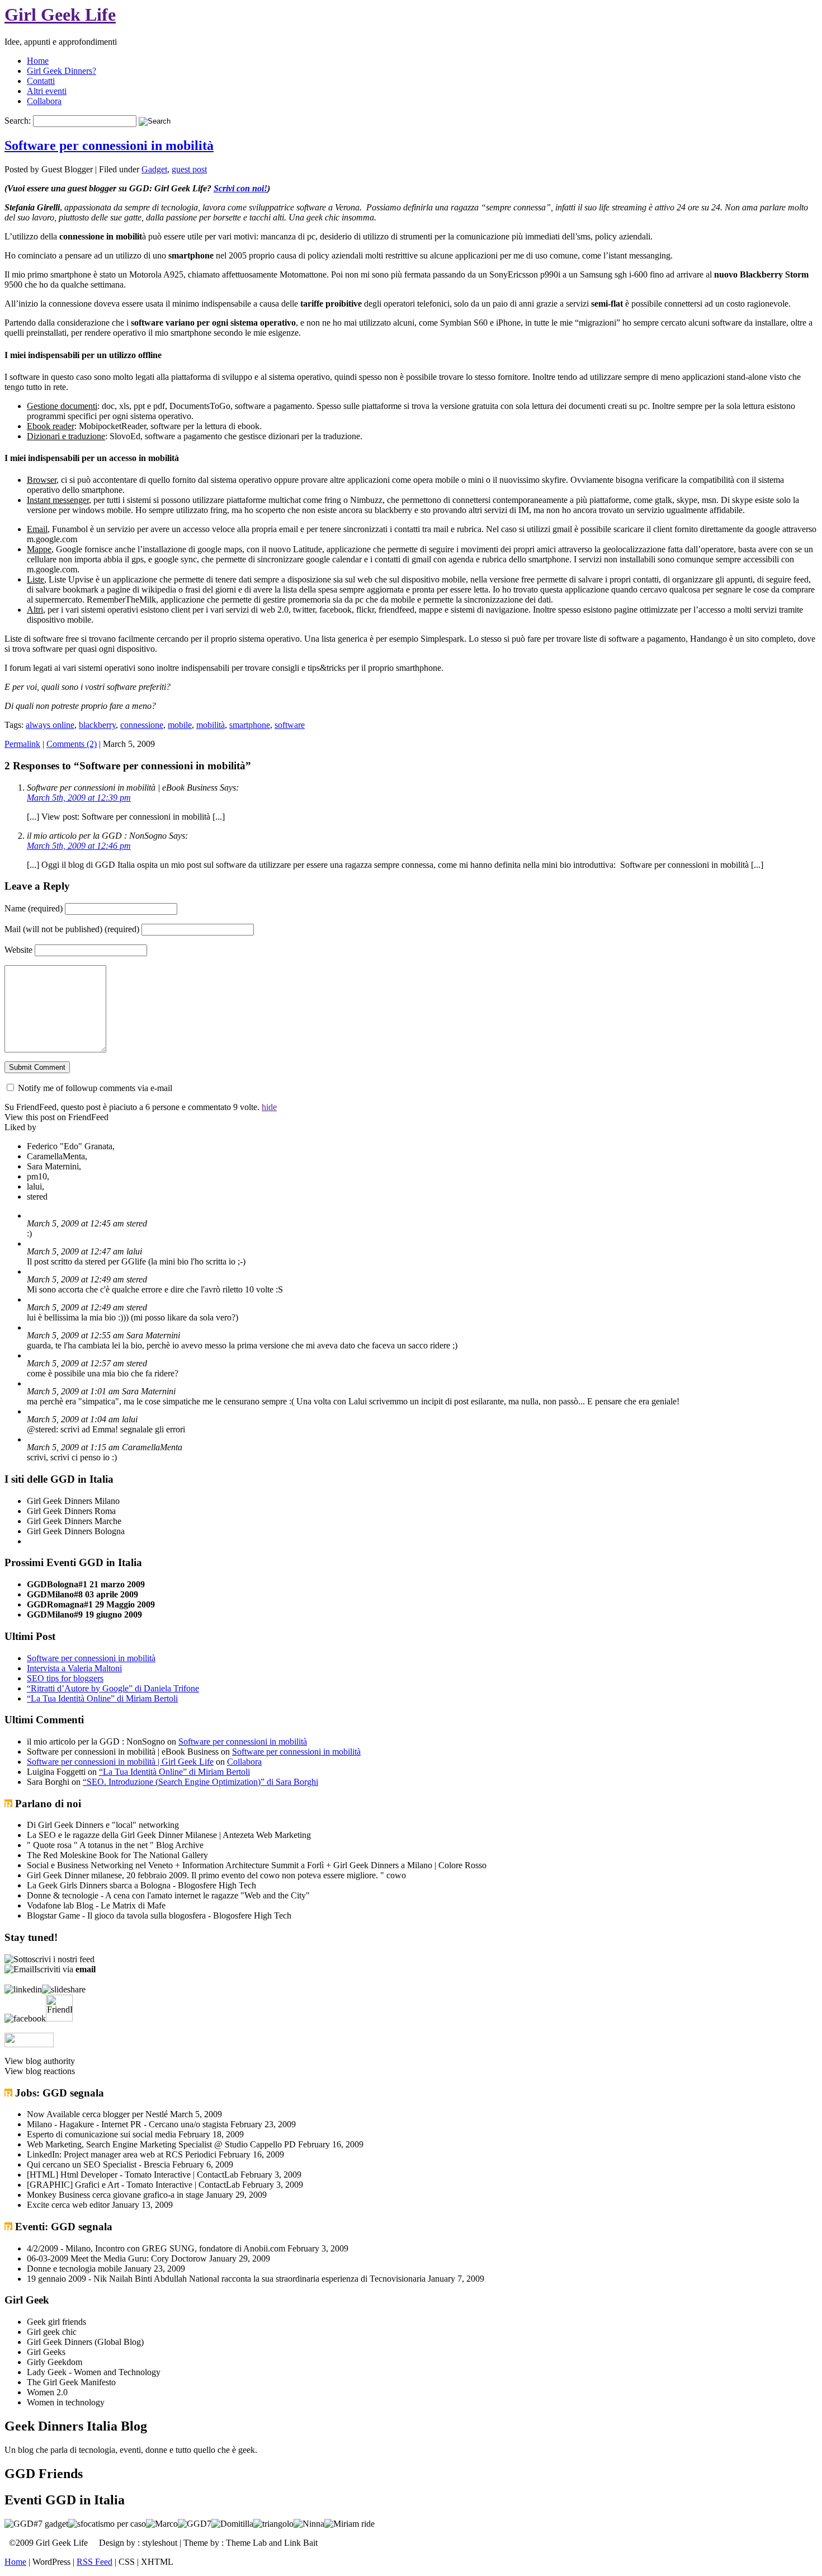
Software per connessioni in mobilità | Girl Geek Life (120, 1762)
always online (50, 725)
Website (18, 950)
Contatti (41, 81)
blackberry (97, 725)
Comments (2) (72, 744)
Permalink (22, 744)
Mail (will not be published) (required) (72, 929)
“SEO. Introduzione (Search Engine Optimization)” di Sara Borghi (200, 1782)
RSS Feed (95, 2562)
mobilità (211, 725)
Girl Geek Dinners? (62, 71)
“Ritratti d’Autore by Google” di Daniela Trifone (113, 1688)
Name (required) (34, 908)
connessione (142, 725)
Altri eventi (47, 91)
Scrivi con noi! (240, 188)
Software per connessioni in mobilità (109, 145)
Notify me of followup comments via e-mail (95, 1088)
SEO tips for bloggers (65, 1678)
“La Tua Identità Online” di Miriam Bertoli (102, 1698)
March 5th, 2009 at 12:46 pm (79, 846)
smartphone (250, 725)
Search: (18, 121)
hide (269, 1107)
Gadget (154, 169)
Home (38, 61)
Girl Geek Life (60, 15)
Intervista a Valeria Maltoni (74, 1668)
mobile (180, 725)
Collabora (44, 101)
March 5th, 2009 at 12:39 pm (79, 798)
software (290, 725)
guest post (189, 169)
